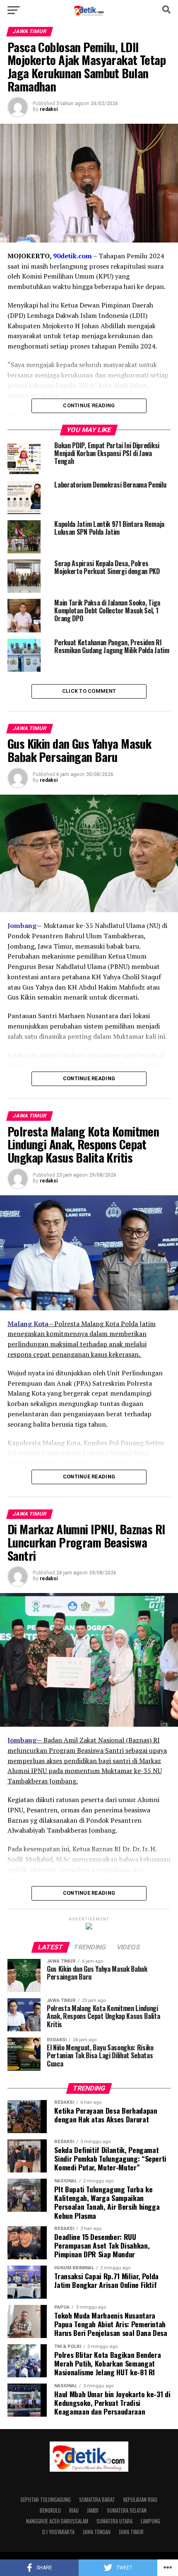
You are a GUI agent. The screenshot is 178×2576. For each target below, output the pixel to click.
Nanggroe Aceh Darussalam (57, 2521)
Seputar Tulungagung (46, 2500)
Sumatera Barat (97, 2500)
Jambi (93, 2510)
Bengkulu (50, 2510)
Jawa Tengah (97, 2532)
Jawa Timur (131, 2532)
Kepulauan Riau (140, 2500)
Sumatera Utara (114, 2521)
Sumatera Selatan (127, 2510)
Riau (74, 2510)
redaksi (49, 109)
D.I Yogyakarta (58, 2532)
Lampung (150, 2521)
